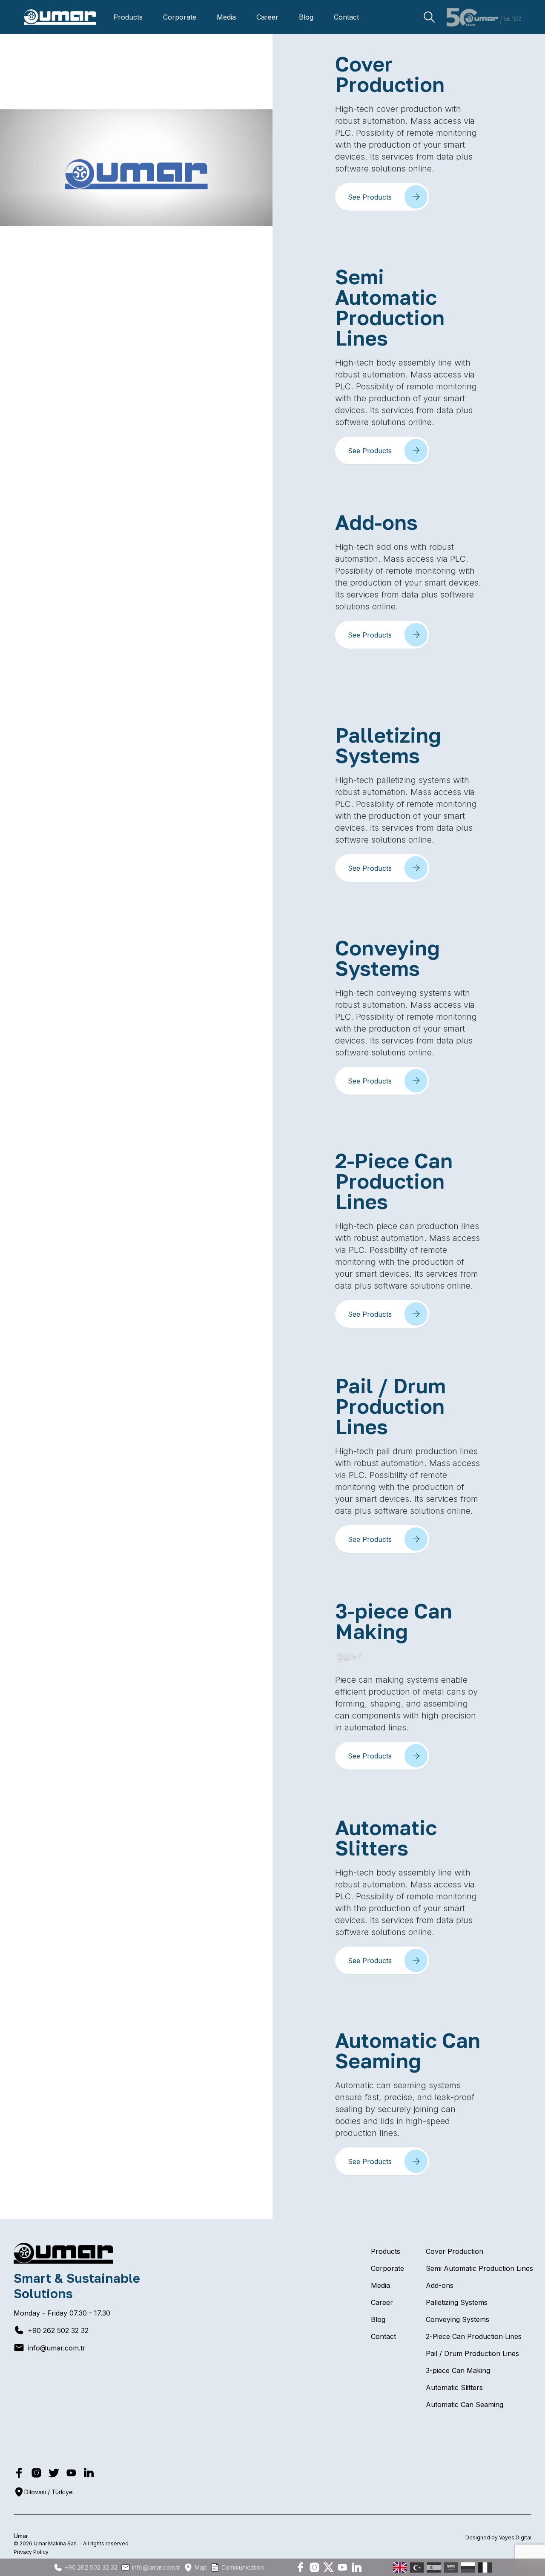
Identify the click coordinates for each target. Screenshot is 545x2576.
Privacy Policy (31, 2552)
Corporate (180, 17)
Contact (346, 17)
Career (267, 17)
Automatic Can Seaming (465, 2404)
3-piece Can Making (458, 2370)
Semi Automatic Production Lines (479, 2268)
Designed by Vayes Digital (498, 2537)
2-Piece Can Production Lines (474, 2336)
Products (128, 17)
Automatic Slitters (454, 2387)
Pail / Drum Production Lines (472, 2353)
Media (226, 17)
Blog (306, 17)
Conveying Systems (458, 2319)
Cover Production (455, 2251)
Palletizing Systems (457, 2302)
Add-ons (440, 2285)
